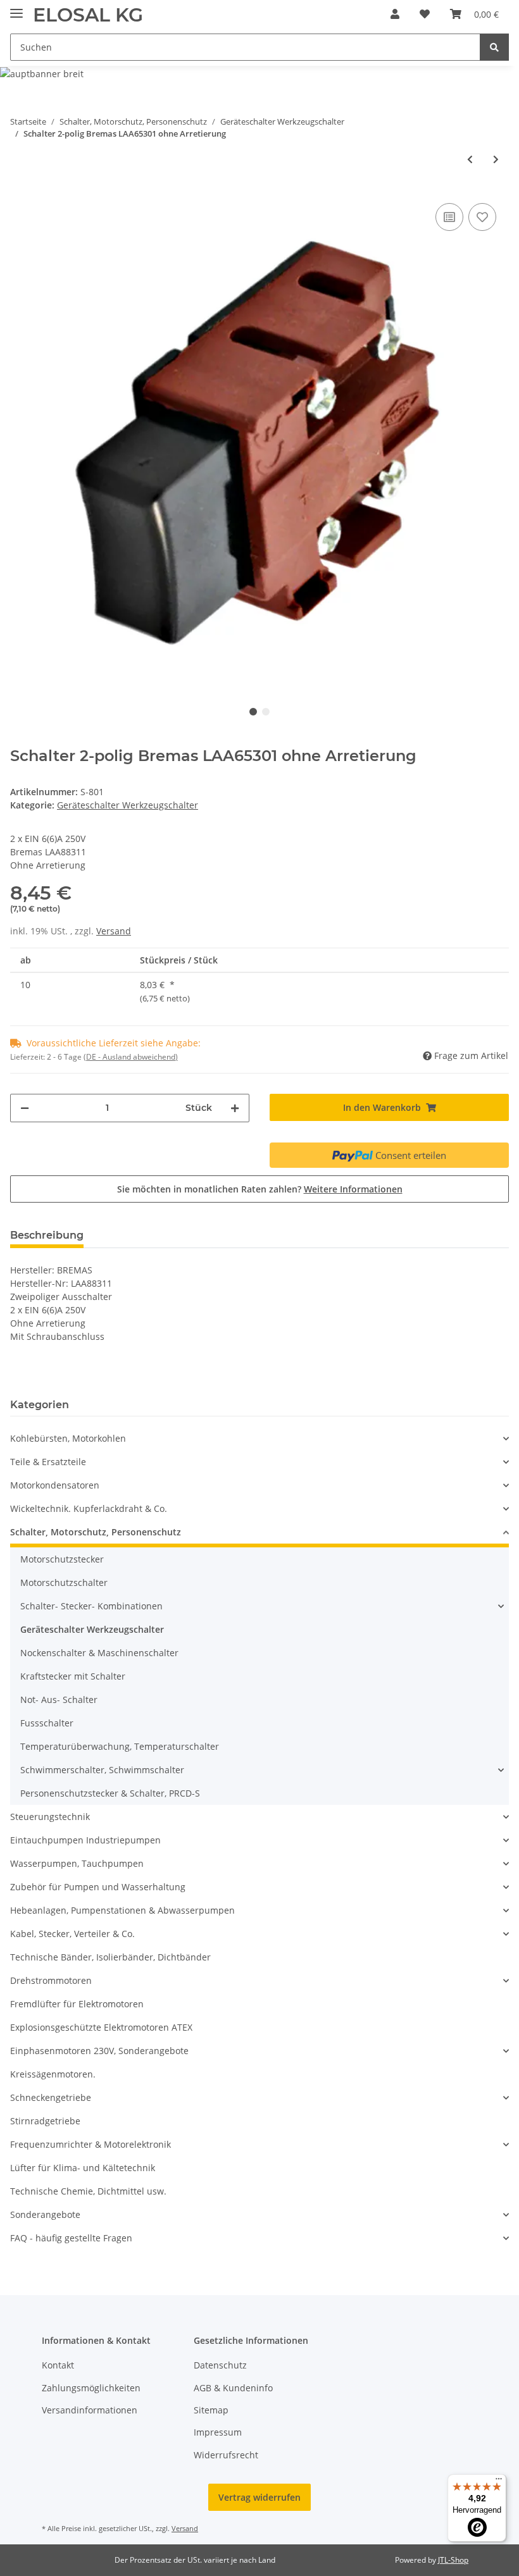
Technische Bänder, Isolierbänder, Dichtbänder (110, 1957)
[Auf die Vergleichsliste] (449, 217)
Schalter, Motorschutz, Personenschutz (96, 1532)
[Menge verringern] (25, 1108)
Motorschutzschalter (64, 1582)
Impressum (218, 2432)
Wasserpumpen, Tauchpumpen (77, 1863)
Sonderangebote (45, 2214)
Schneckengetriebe (51, 2097)
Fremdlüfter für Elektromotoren (77, 2004)
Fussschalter (47, 1723)
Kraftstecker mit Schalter (73, 1676)
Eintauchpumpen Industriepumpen (85, 1840)
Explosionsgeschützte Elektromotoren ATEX (101, 2027)
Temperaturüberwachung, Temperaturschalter (120, 1746)
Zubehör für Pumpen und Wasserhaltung (98, 1887)
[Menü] (499, 2482)
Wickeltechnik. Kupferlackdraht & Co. (89, 1508)
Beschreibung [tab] (47, 1235)
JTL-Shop (453, 2560)
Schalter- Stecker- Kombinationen (91, 1606)
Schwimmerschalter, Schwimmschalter (102, 1770)
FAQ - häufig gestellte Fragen (71, 2238)
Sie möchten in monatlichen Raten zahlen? (260, 1189)
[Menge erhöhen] (235, 1108)
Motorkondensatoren (55, 1485)
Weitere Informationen (353, 1189)
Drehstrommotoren (51, 1980)
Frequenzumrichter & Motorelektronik (91, 2144)
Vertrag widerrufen (259, 2497)
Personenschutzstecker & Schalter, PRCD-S (110, 1793)
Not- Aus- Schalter (59, 1700)
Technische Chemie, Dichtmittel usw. (88, 2191)
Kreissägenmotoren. (53, 2074)
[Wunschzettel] (425, 14)
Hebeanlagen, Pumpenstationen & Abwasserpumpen (122, 1910)
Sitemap (211, 2410)
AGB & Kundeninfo (233, 2388)
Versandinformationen (90, 2410)
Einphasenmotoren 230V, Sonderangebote (99, 2051)
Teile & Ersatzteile (48, 1462)
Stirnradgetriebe (45, 2121)
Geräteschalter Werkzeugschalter (128, 805)
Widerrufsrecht (226, 2455)
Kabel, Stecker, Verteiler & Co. (72, 1934)
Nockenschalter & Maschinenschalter (99, 1653)
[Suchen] (494, 47)
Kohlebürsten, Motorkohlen (68, 1438)
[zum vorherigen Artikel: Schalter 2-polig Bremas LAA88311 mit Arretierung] (470, 159)
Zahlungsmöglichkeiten (91, 2388)
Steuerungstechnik (50, 1817)
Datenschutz (220, 2365)
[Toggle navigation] (16, 8)
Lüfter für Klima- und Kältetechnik (83, 2168)
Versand (114, 931)
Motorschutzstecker (62, 1559)
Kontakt (58, 2365)
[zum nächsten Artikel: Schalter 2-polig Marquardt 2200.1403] (496, 159)
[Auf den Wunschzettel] (482, 217)
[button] (395, 14)
